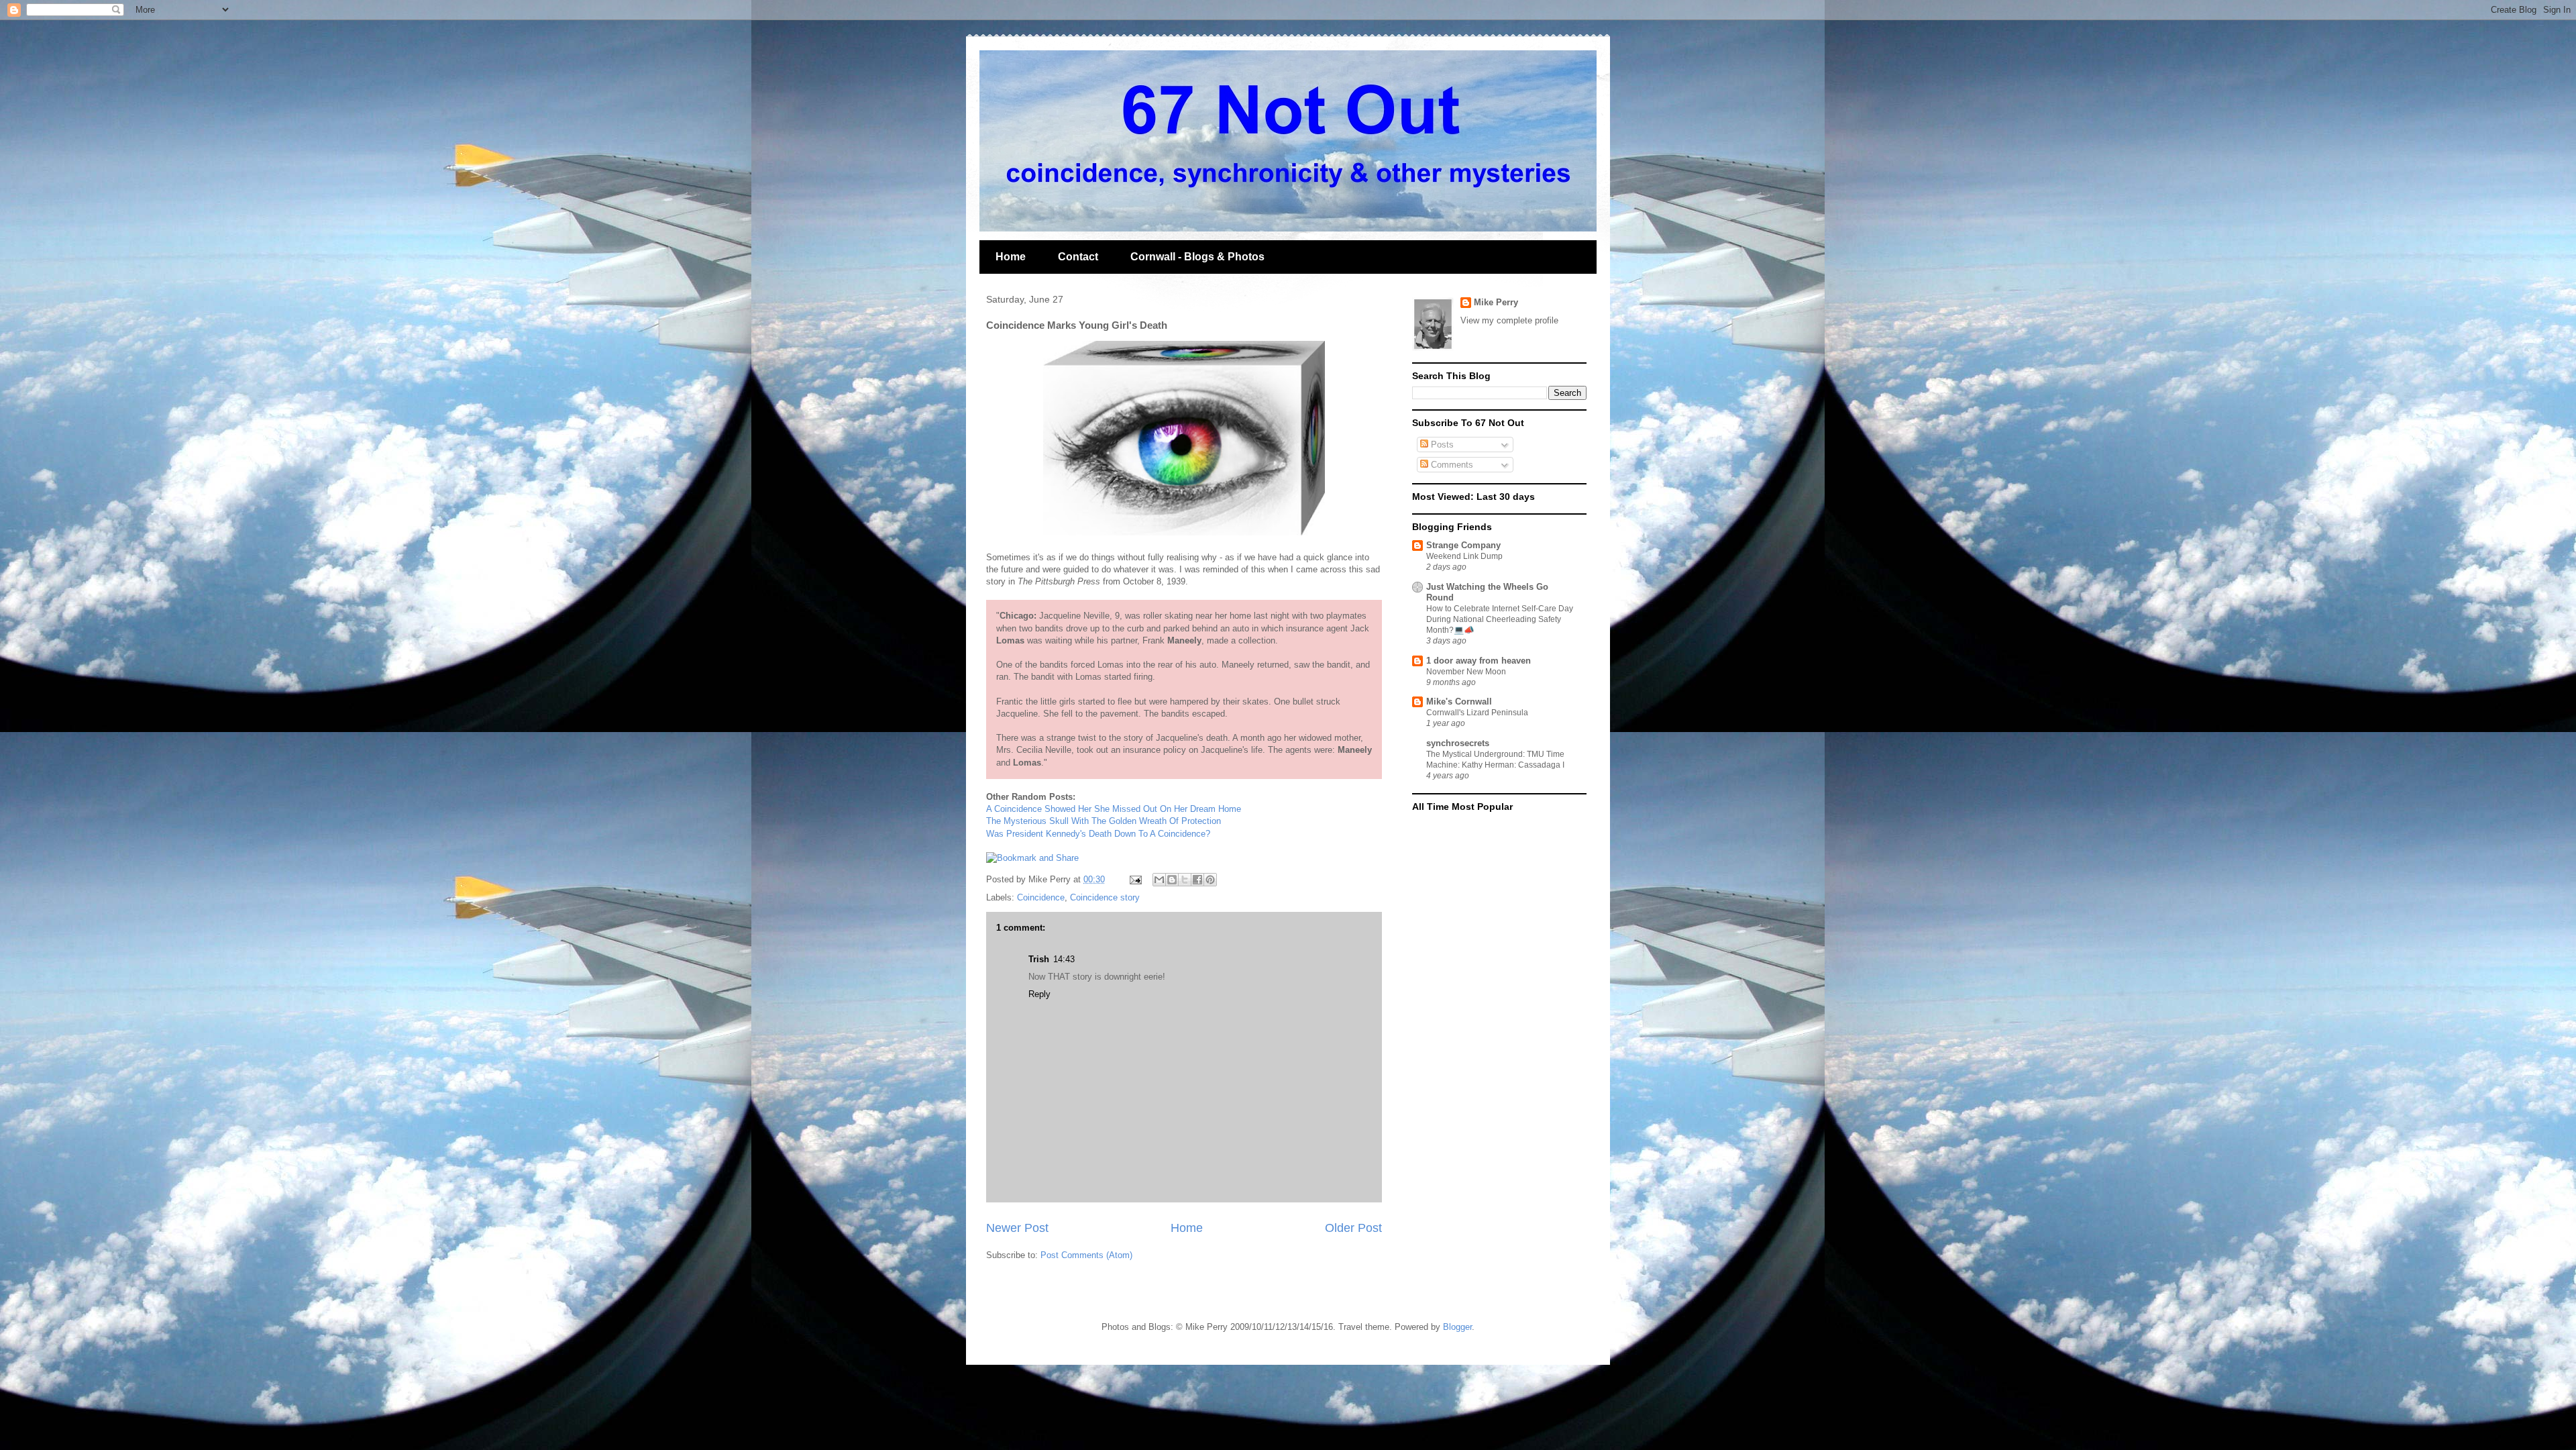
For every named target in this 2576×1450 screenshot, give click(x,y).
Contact (1078, 257)
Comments (1451, 465)
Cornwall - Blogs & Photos (1197, 257)
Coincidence (1041, 897)
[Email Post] (1135, 879)
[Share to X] (1185, 880)
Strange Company (1463, 545)
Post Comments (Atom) (1086, 1255)
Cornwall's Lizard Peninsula (1477, 713)
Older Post (1353, 1228)
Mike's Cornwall (1459, 702)
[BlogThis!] (1172, 880)
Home (1011, 257)
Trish (1039, 959)
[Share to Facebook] (1197, 880)
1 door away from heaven (1479, 661)
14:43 (1064, 959)
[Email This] (1159, 880)
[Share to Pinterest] (1210, 880)
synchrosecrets (1458, 743)
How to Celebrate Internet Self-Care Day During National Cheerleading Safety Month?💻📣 (1500, 619)
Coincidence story (1105, 897)
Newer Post (1017, 1228)
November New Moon (1466, 672)
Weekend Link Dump (1464, 556)
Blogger (1457, 1327)
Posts (1441, 445)
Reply (1039, 994)
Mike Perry (1496, 302)
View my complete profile (1509, 320)
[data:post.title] (1032, 858)
